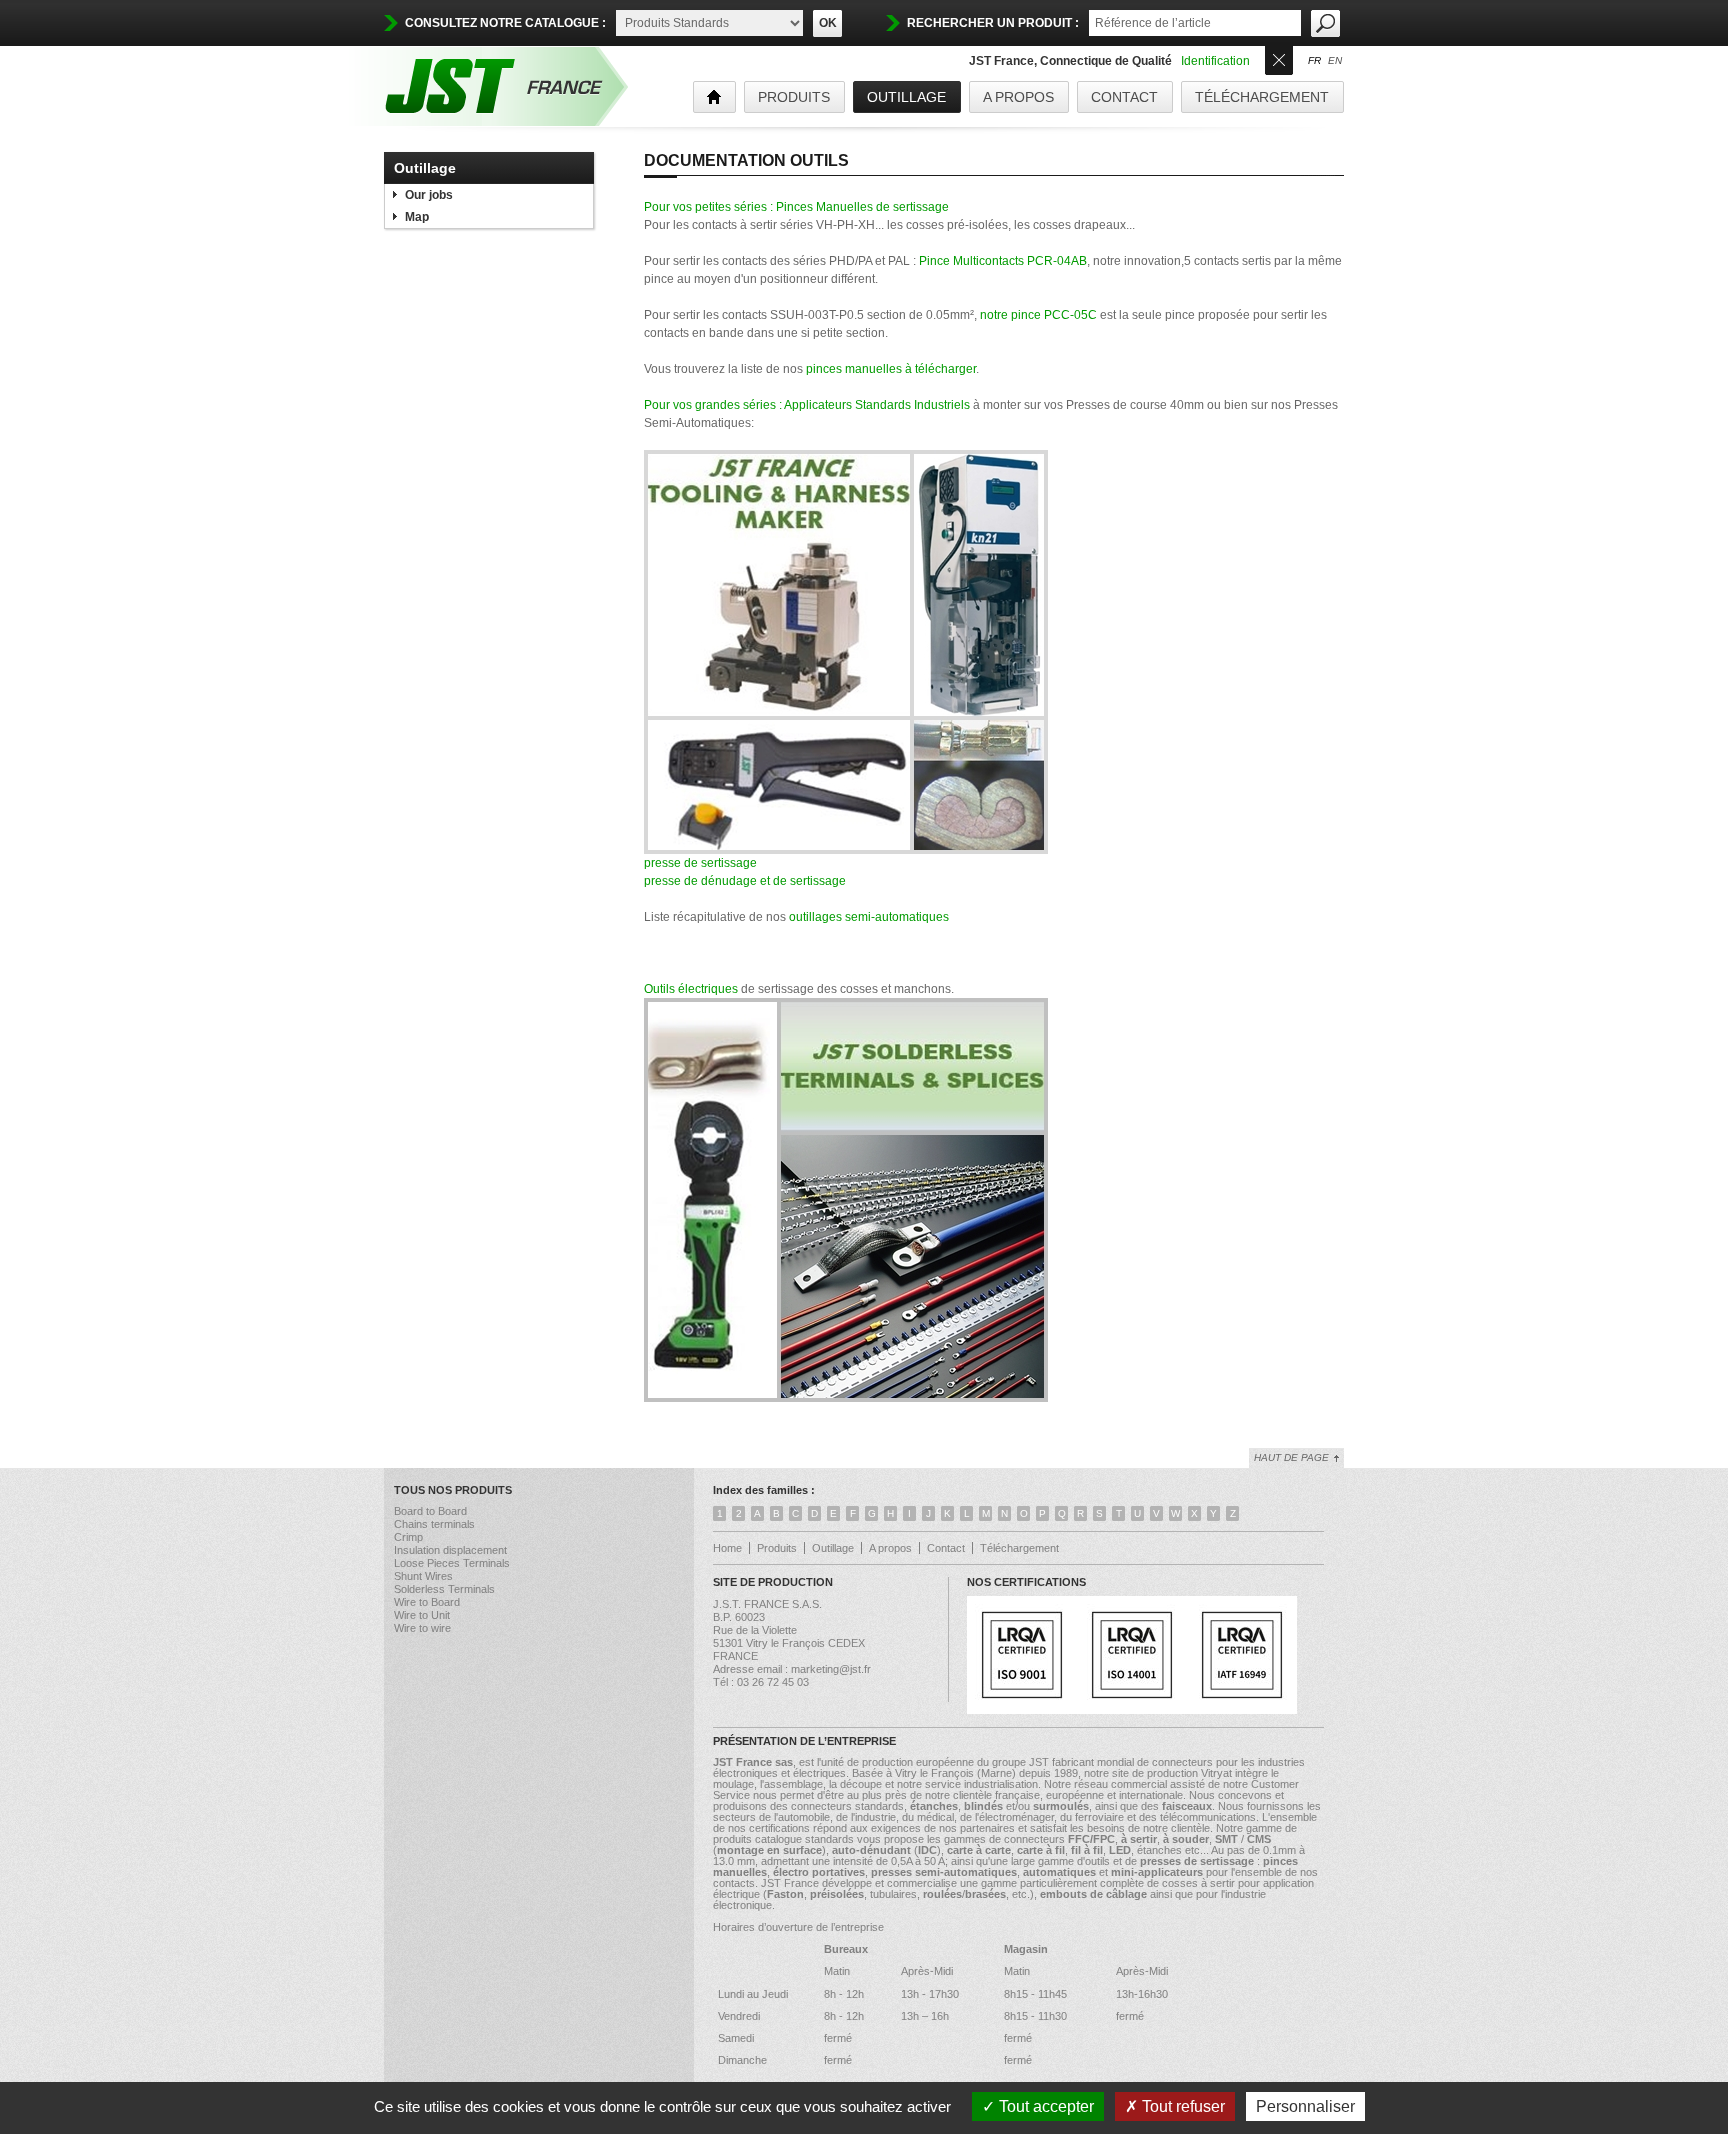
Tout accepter (1044, 2106)
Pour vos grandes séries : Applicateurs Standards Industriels (807, 405)
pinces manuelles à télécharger (891, 369)
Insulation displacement (450, 1550)
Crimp (408, 1537)
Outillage (906, 97)
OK (828, 23)
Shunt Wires (423, 1576)
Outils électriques (691, 989)
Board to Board (430, 1511)
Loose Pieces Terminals (452, 1563)
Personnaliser (1305, 2106)
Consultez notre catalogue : (505, 23)
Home (727, 1548)
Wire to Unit (422, 1615)
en (1335, 61)
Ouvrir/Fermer (1279, 58)
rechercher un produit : (993, 23)
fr (1314, 61)
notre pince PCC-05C (1038, 315)
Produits (777, 1548)
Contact (1124, 97)
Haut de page (1291, 1457)
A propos (1018, 97)
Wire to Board (427, 1602)
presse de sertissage (700, 863)
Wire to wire (422, 1628)
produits (794, 97)
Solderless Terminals (444, 1589)
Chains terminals (434, 1524)
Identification (1215, 61)
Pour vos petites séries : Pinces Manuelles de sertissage (796, 207)
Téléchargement (1262, 97)
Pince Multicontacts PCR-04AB (1003, 261)
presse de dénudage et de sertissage (745, 881)
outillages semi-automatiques (869, 917)
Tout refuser (1181, 2106)
